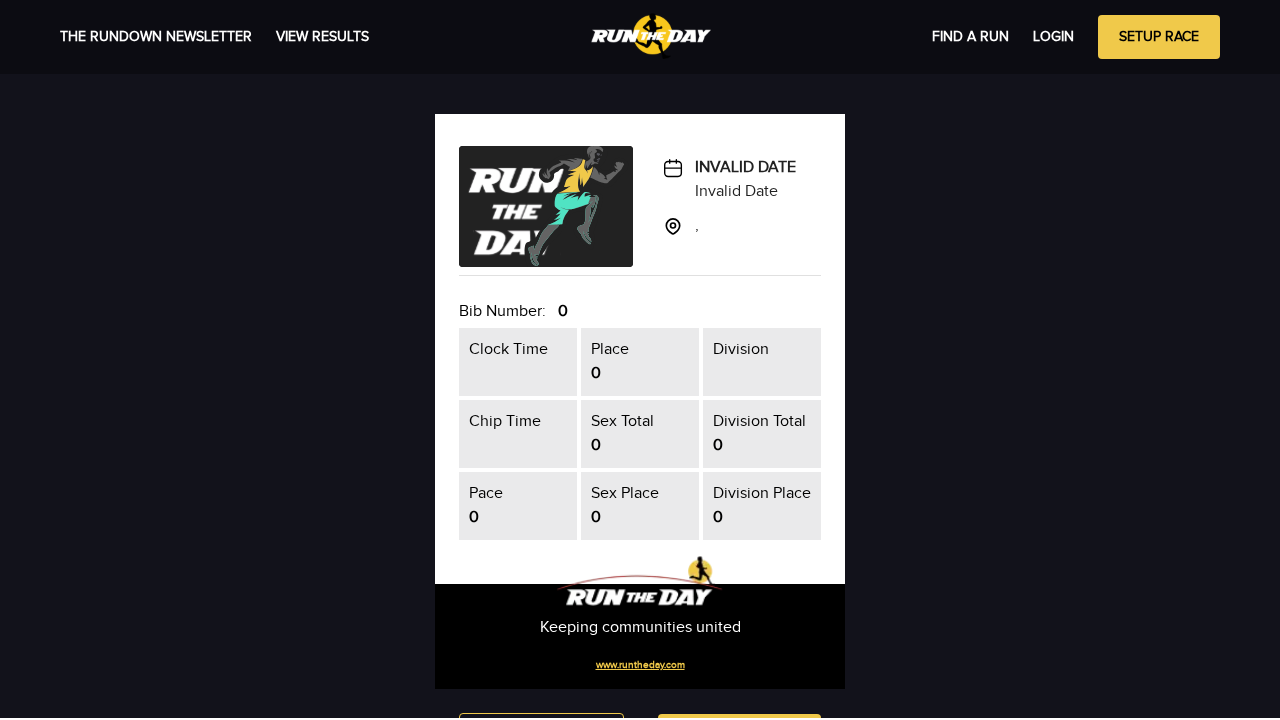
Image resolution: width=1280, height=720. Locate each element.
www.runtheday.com (640, 665)
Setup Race (1159, 37)
